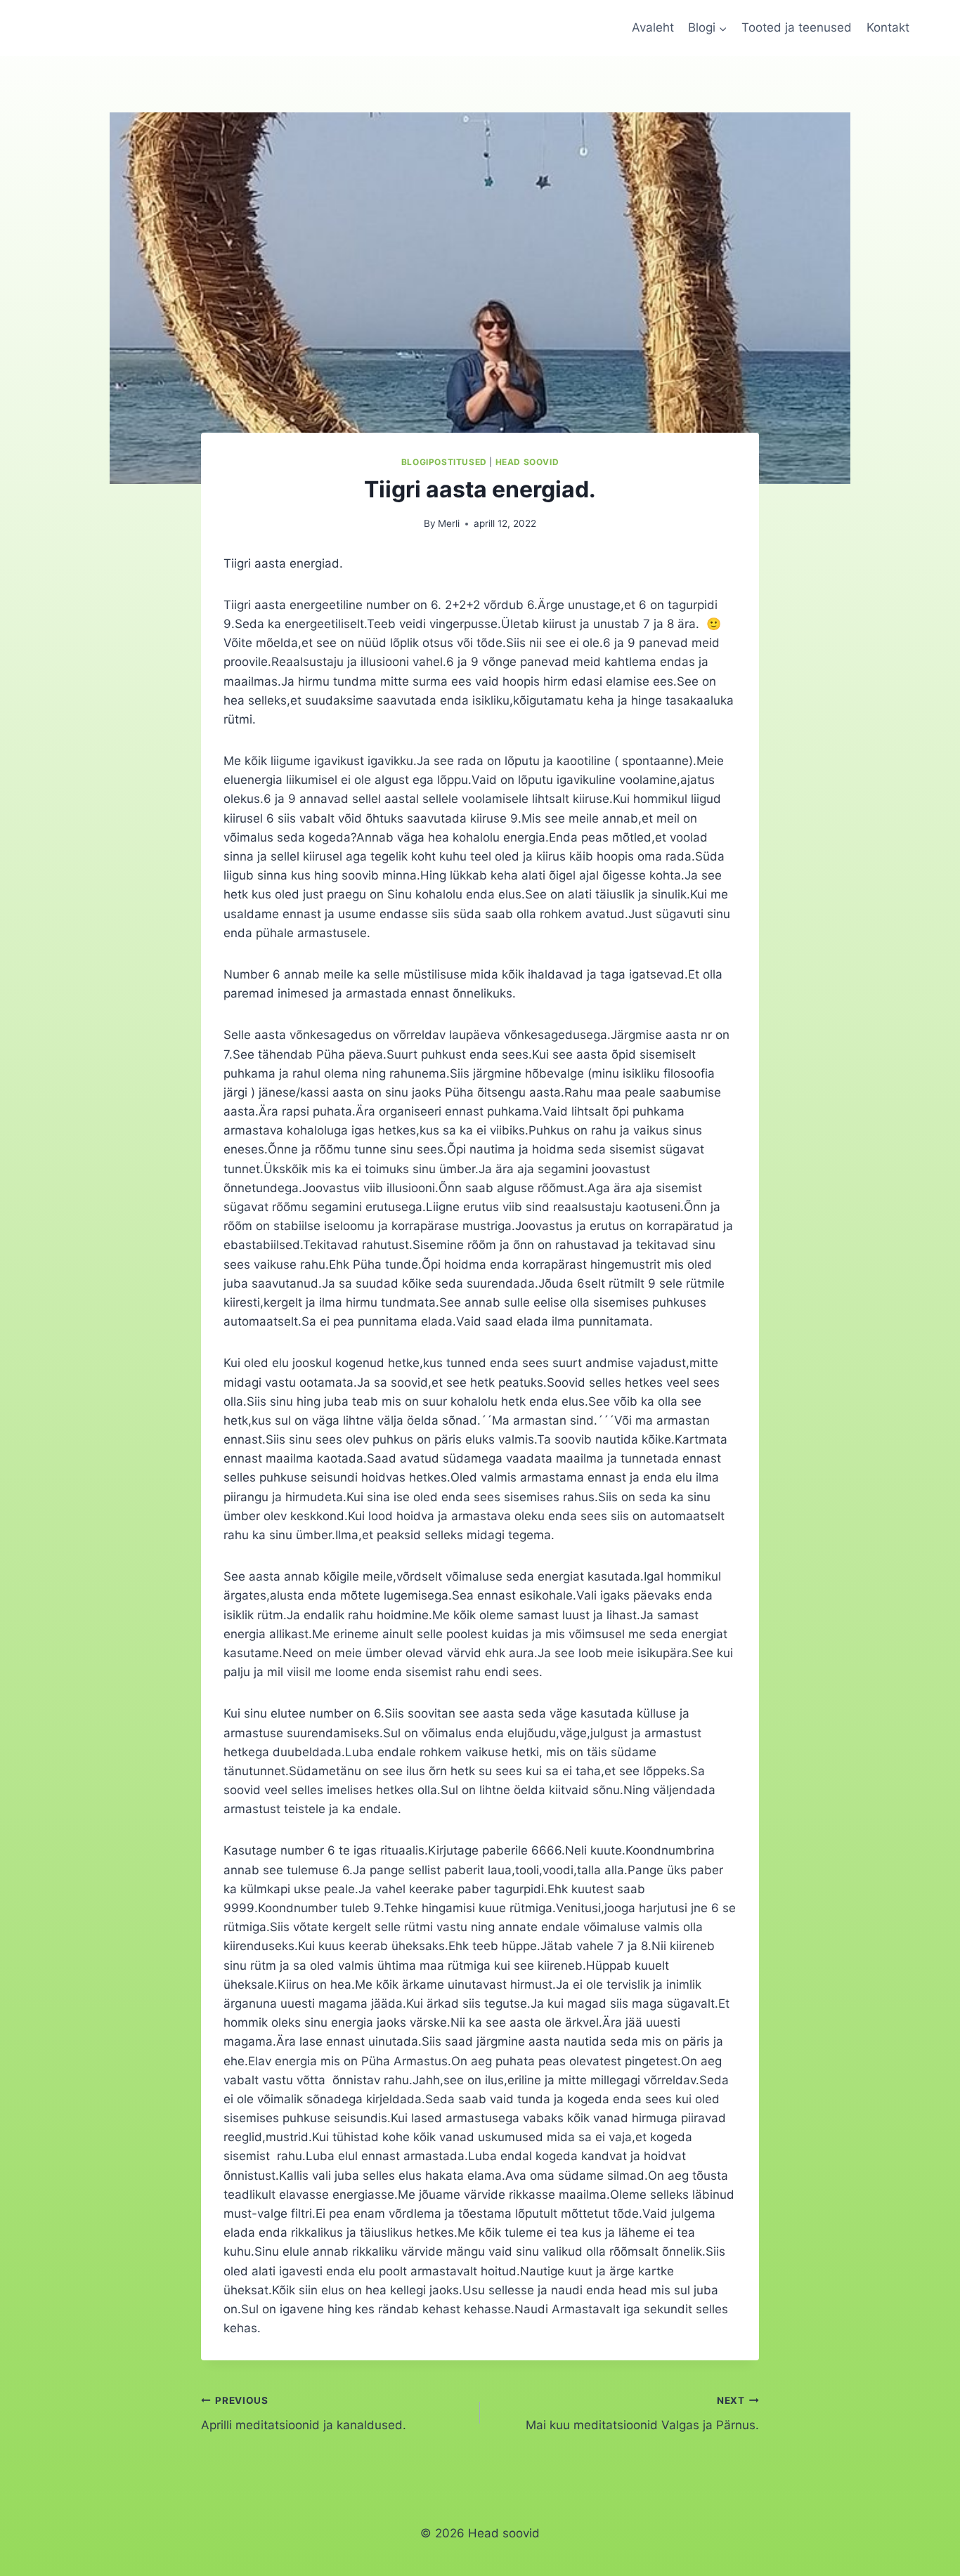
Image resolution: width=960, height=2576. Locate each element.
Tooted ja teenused (797, 27)
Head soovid (527, 462)
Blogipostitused (444, 462)
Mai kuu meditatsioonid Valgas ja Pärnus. (642, 2413)
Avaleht (653, 27)
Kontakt (888, 27)
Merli (449, 523)
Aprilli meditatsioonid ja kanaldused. (304, 2413)
